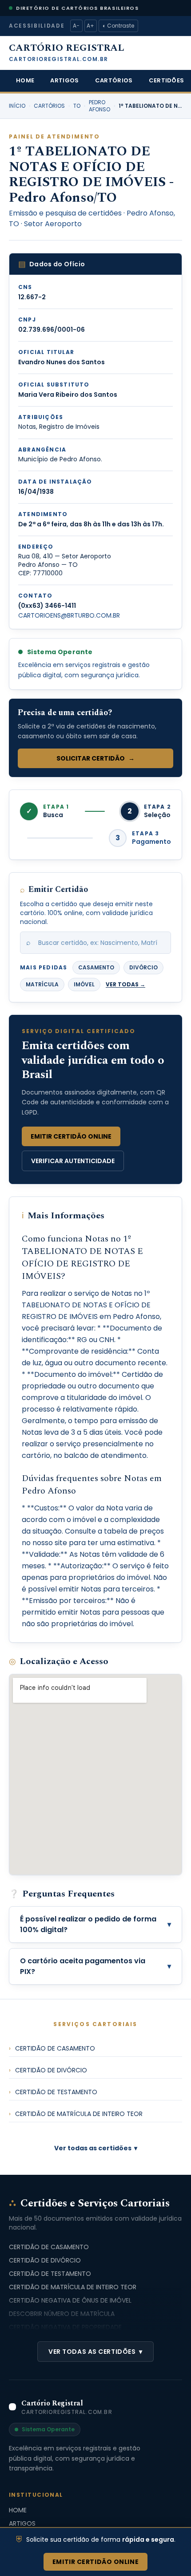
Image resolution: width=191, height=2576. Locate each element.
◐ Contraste (118, 26)
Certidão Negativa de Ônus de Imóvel (70, 2300)
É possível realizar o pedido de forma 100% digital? (95, 1924)
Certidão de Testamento (53, 2092)
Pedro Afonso (99, 106)
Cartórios (114, 80)
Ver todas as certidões (96, 2148)
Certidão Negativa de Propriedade (65, 2327)
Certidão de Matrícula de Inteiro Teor (76, 2114)
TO (77, 106)
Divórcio (143, 967)
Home (25, 80)
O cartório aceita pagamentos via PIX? (95, 1966)
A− (76, 26)
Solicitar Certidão (95, 758)
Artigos (64, 80)
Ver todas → (125, 985)
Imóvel (84, 984)
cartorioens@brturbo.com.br (69, 615)
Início (17, 106)
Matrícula (42, 984)
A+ (90, 26)
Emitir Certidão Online (71, 1136)
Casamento (96, 967)
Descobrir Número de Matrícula (62, 2314)
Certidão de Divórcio (48, 2070)
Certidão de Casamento (52, 2048)
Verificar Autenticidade (73, 1161)
